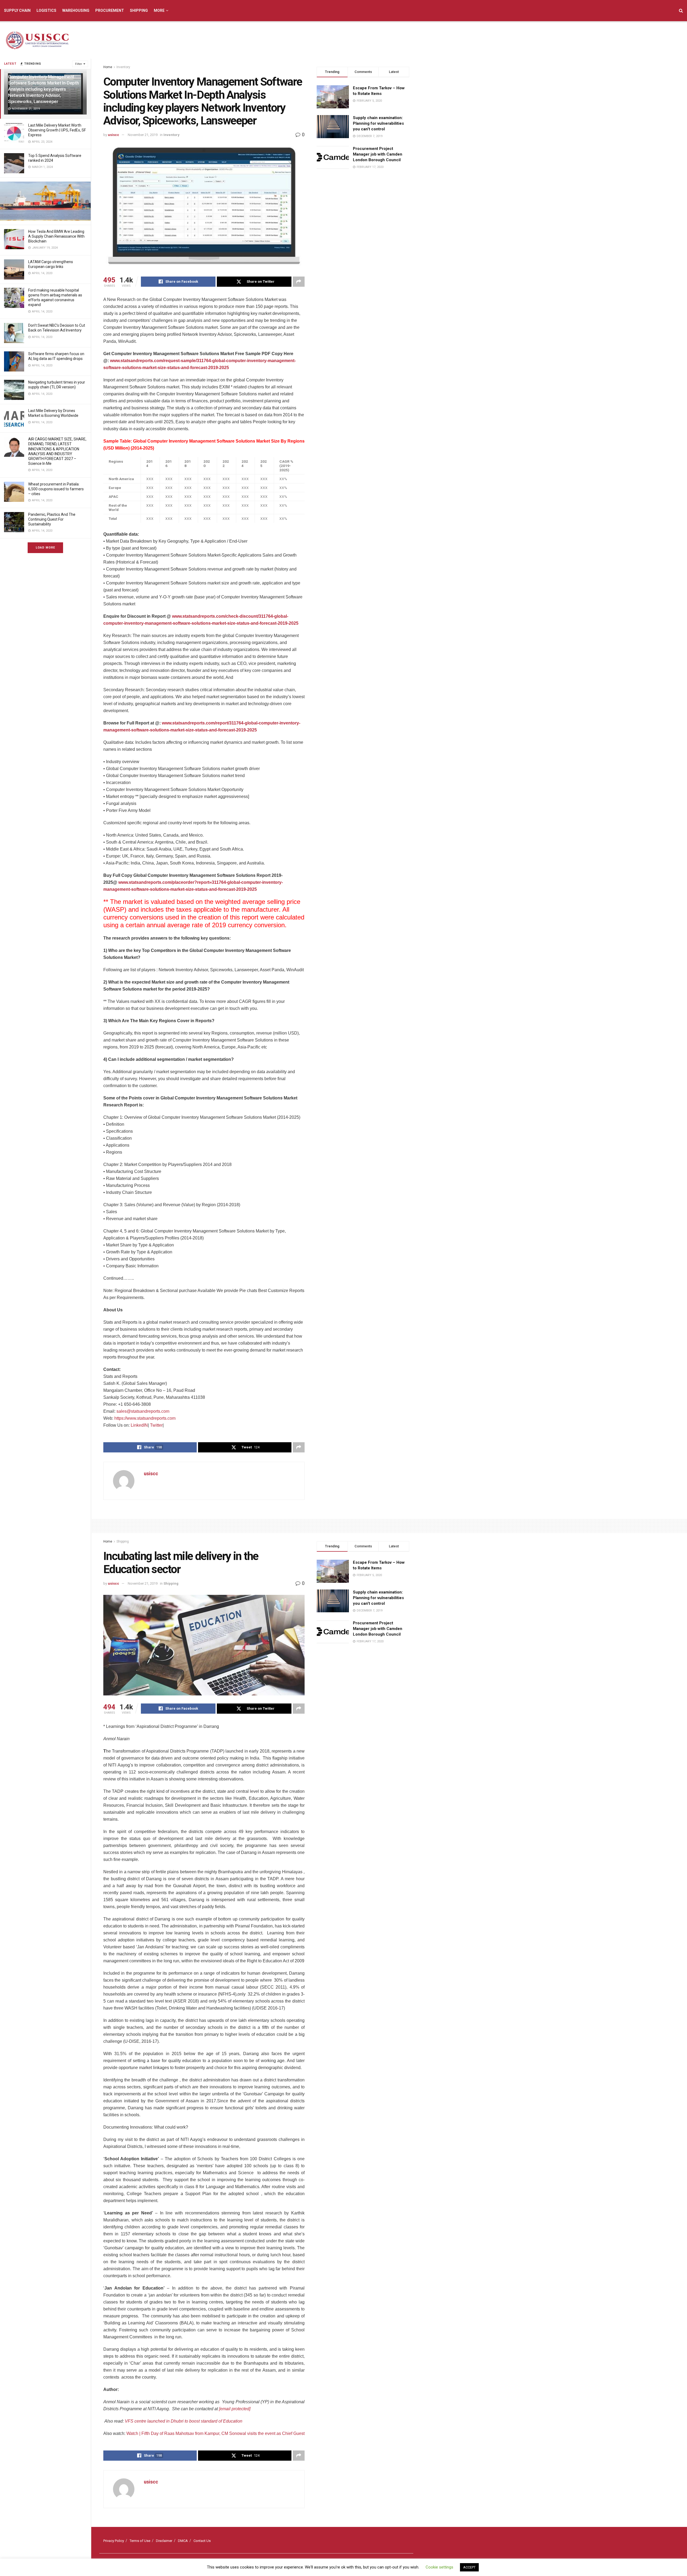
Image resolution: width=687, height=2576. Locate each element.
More (159, 10)
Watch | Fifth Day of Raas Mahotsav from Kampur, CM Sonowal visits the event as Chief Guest (215, 2433)
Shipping (139, 10)
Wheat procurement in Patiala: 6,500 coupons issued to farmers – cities (56, 489)
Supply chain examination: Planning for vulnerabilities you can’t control (378, 123)
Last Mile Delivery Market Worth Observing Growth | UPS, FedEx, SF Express (57, 130)
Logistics (46, 10)
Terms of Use (140, 2541)
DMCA (183, 2541)
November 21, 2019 (143, 135)
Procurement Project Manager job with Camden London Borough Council (378, 154)
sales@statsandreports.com (143, 1411)
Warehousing (76, 10)
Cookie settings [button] (439, 2567)
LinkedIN (139, 1425)
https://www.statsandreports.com (145, 1418)
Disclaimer (164, 2541)
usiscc (114, 135)
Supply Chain (17, 10)
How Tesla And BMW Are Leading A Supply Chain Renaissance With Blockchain (56, 236)
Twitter (156, 1425)
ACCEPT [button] (469, 2567)
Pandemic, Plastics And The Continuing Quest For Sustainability (52, 519)
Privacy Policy (114, 2541)
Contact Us (202, 2541)
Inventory (123, 67)
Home (108, 67)
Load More (45, 548)
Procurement (110, 10)
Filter (79, 64)
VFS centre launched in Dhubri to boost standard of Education (184, 2421)
